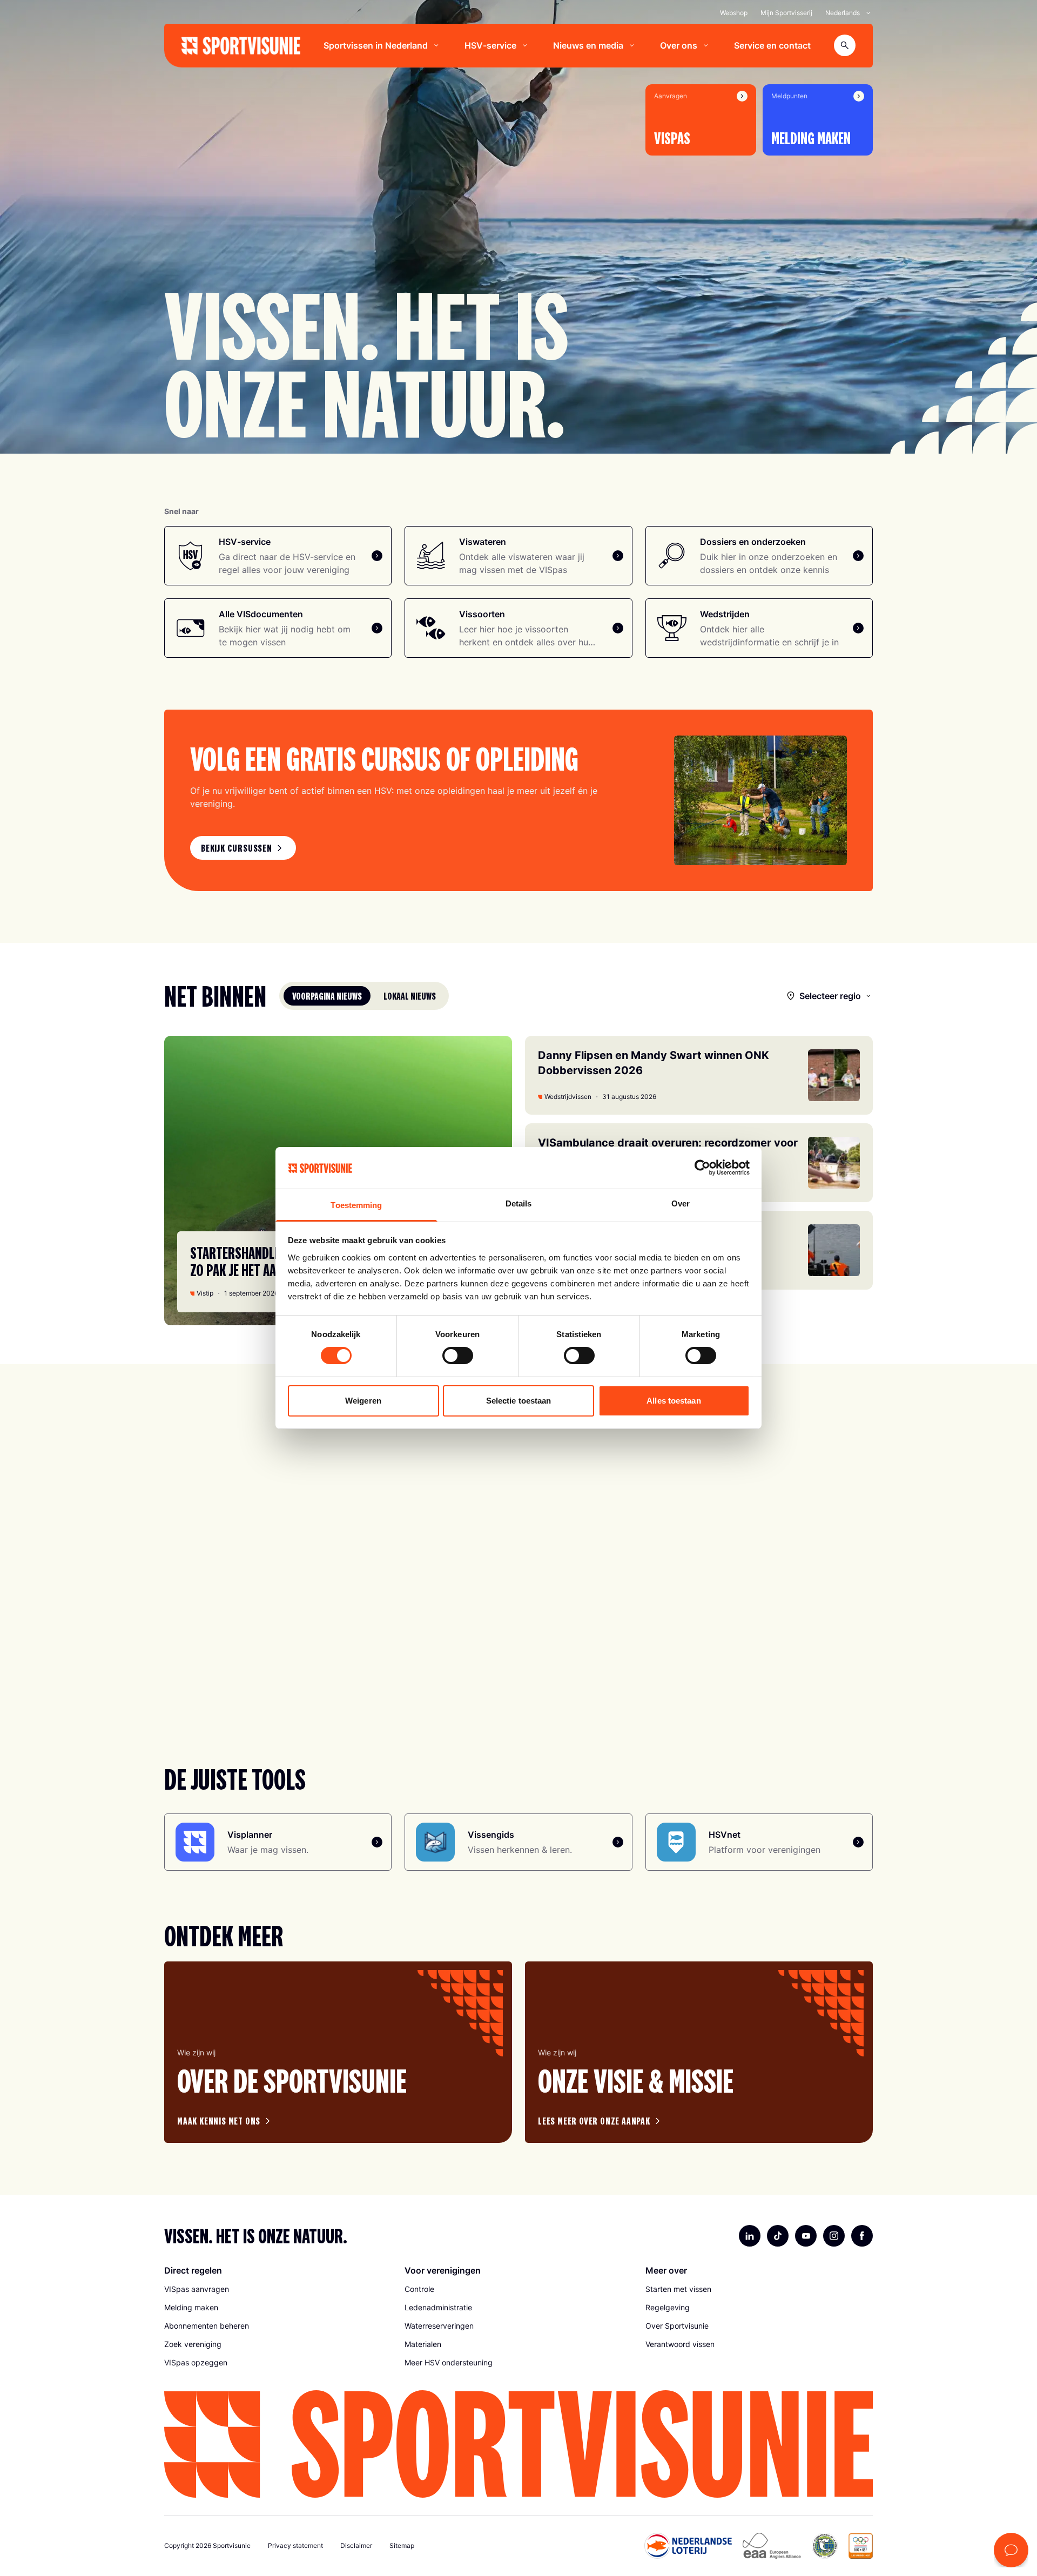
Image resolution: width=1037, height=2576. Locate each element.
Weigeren (363, 1401)
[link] (243, 848)
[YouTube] (806, 2236)
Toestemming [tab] (356, 1205)
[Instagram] (834, 2236)
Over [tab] (681, 1203)
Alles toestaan (674, 1401)
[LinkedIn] (750, 2236)
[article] (338, 2052)
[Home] (241, 46)
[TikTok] (778, 2236)
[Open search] (845, 45)
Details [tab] (519, 1203)
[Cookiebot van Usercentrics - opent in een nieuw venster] (702, 1168)
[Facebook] (862, 2236)
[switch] (458, 1356)
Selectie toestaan (519, 1401)
